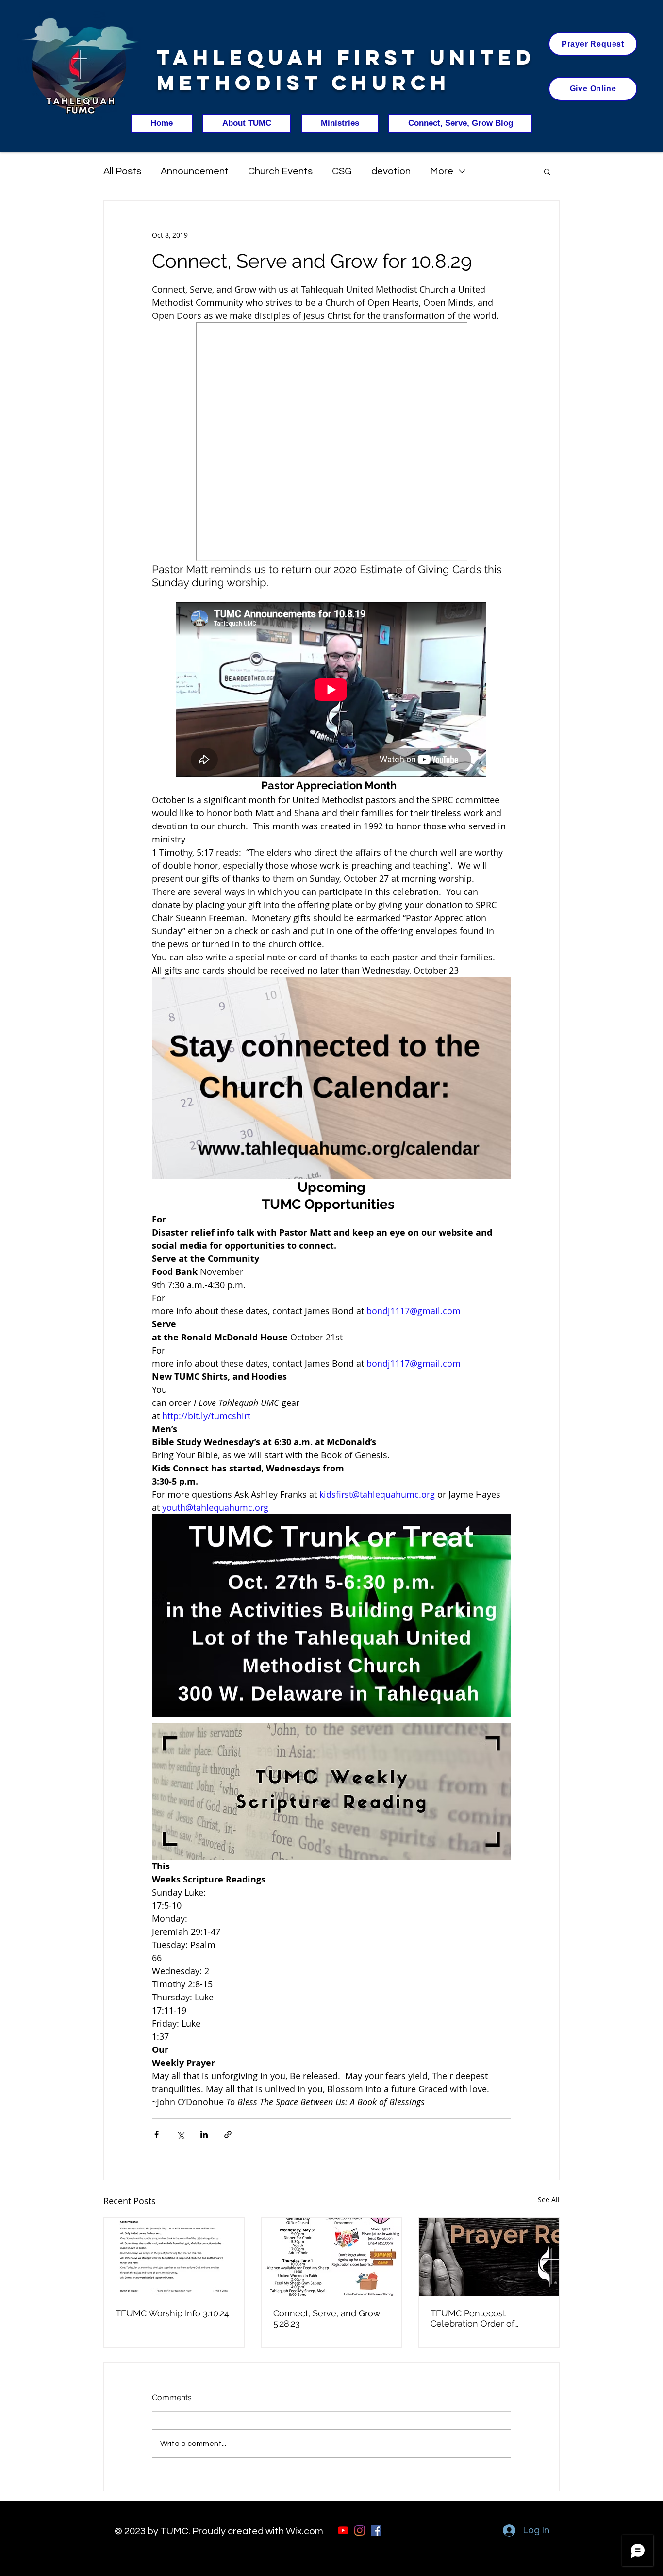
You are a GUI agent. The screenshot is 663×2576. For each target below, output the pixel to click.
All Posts (122, 171)
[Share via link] (228, 2135)
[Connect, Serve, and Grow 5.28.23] (332, 2257)
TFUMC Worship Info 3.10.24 (172, 2313)
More (442, 171)
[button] (547, 171)
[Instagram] (360, 2530)
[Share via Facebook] (157, 2135)
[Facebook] (376, 2530)
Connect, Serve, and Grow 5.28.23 (327, 2318)
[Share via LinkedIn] (204, 2135)
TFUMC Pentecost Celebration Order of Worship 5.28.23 (472, 2318)
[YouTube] (343, 2530)
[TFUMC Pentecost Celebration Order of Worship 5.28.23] (489, 2257)
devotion (391, 171)
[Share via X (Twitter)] (180, 2135)
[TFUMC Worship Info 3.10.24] (174, 2257)
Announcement (195, 171)
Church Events (280, 171)
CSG (342, 171)
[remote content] (331, 443)
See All (549, 2200)
